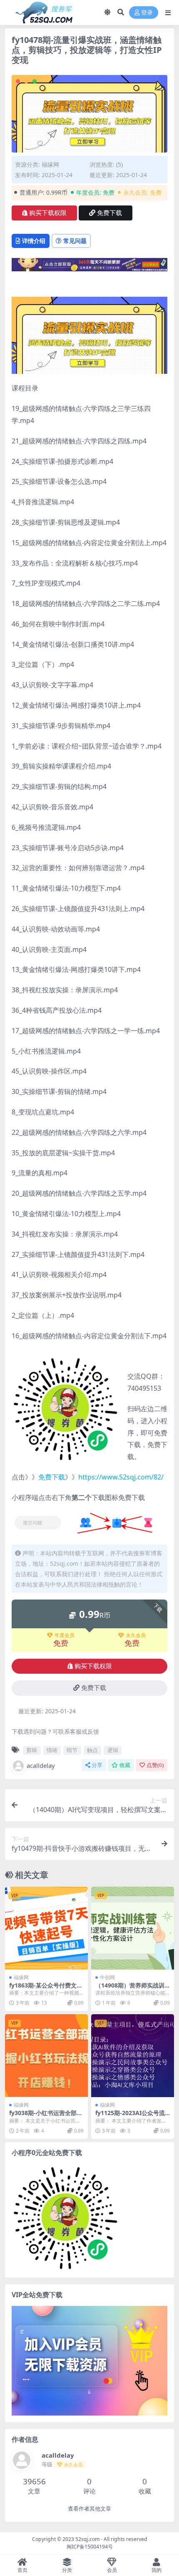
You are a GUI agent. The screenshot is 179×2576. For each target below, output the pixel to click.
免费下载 (109, 213)
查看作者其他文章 (89, 2509)
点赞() (155, 1765)
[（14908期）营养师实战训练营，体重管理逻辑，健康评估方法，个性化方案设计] (133, 1928)
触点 (92, 1750)
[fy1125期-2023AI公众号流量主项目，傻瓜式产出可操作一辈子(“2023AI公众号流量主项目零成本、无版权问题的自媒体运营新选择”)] (133, 2056)
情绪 (52, 1750)
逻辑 (113, 1750)
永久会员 (136, 1635)
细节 (72, 1750)
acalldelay (41, 1765)
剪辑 (32, 1750)
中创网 (107, 1977)
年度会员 (65, 1635)
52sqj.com (87, 2539)
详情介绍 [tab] (34, 241)
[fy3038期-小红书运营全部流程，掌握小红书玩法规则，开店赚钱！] (46, 2056)
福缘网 (50, 164)
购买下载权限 (48, 213)
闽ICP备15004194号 (90, 2547)
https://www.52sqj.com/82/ (121, 1477)
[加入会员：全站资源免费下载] (89, 267)
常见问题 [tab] (75, 241)
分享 (97, 1765)
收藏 (125, 1765)
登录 (147, 13)
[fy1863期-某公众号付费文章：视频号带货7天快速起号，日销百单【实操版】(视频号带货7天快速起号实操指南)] (46, 1928)
